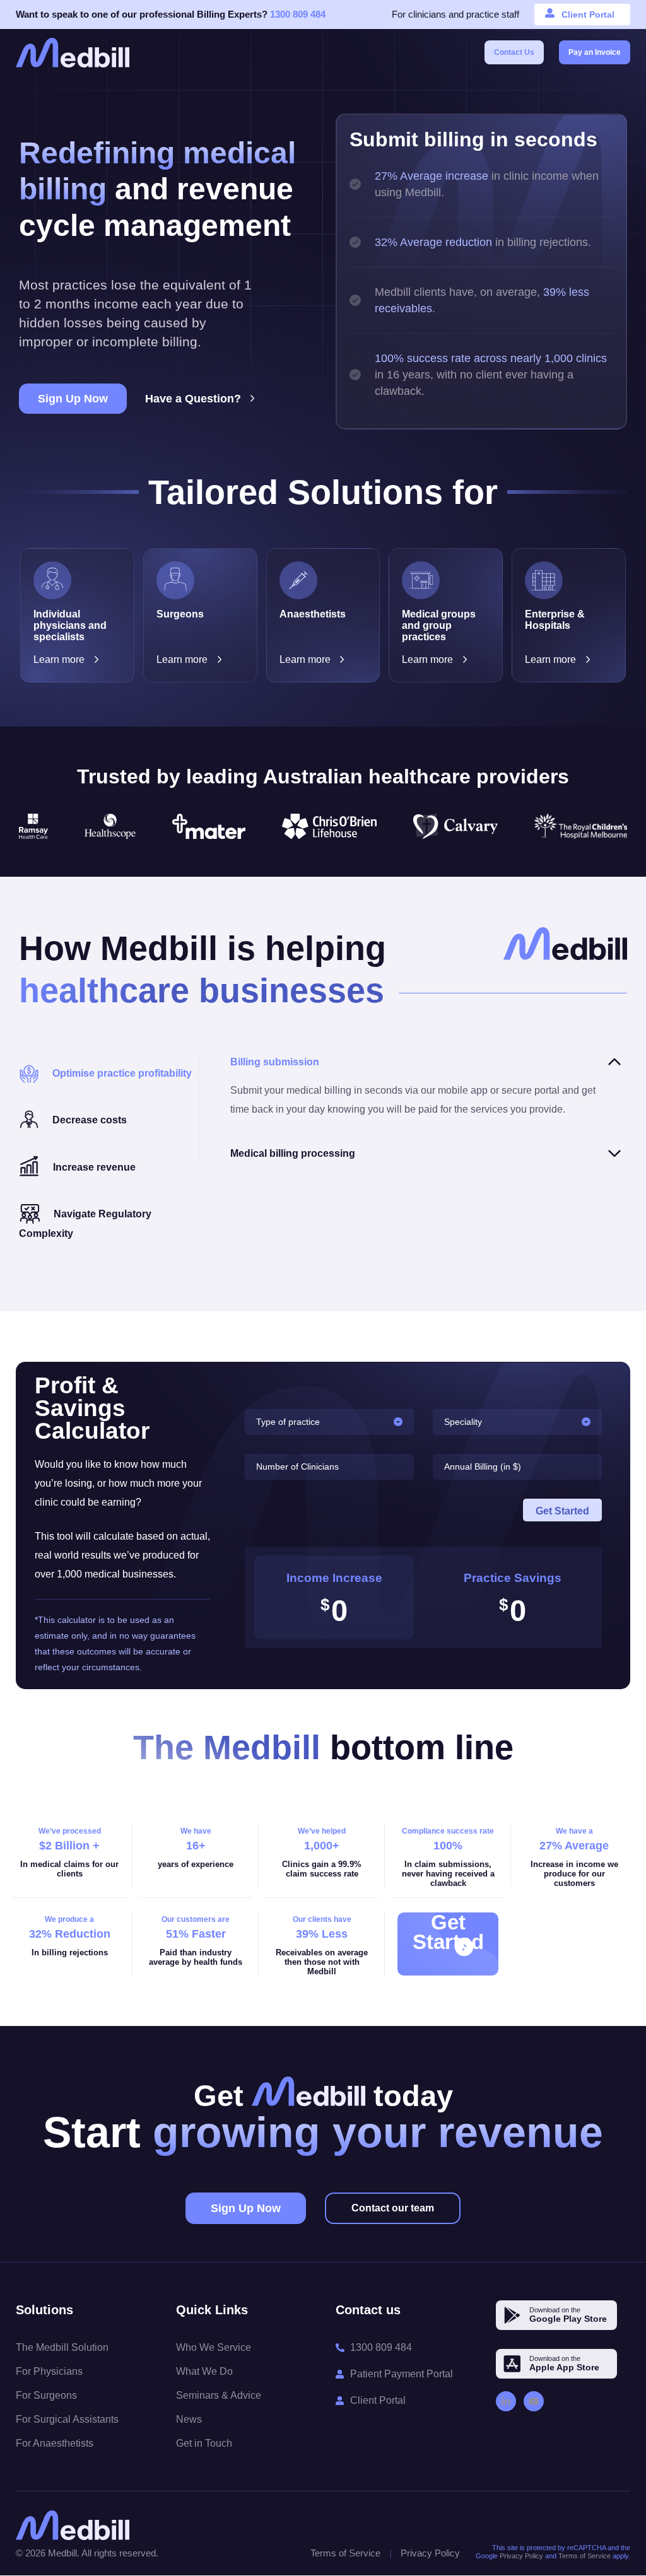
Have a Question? (193, 399)
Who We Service (214, 2347)
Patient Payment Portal (402, 2374)
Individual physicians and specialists (70, 625)
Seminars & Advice (219, 2395)
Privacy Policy (430, 2553)
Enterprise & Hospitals (555, 620)
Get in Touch (204, 2443)
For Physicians (49, 2371)
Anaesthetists (313, 614)
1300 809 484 (298, 14)
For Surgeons (46, 2395)
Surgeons (180, 614)
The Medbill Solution (62, 2347)
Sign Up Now (73, 399)
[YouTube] (534, 2401)
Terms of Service (345, 2553)
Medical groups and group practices (439, 625)
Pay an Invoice (595, 52)
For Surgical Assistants (67, 2419)
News (189, 2419)
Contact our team (393, 2208)
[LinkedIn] (506, 2401)
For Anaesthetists (55, 2443)
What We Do (204, 2371)
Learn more (59, 659)
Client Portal (588, 15)
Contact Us (514, 52)
